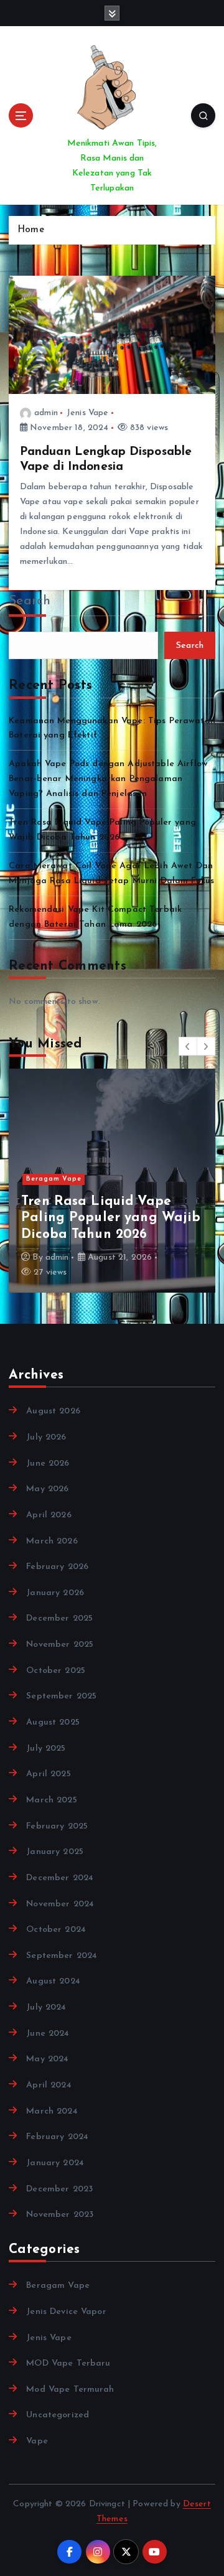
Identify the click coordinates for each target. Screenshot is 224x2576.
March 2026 (52, 1541)
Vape (37, 2441)
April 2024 (49, 2085)
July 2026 (46, 1437)
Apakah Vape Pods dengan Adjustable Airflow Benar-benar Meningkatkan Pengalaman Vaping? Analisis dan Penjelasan (108, 779)
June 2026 (48, 1464)
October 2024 (56, 1930)
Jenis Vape (87, 413)
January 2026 (55, 1593)
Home (31, 230)
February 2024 (57, 2137)
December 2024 (60, 1878)
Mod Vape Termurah (70, 2390)
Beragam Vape (54, 1179)
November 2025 (60, 1645)
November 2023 (60, 2215)
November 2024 (60, 1904)
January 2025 (55, 1852)
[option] (112, 1181)
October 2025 (56, 1671)
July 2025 (46, 1749)
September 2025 (61, 1696)
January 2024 (55, 2163)
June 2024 (48, 2034)
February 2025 (57, 1826)
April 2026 (49, 1515)
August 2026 (53, 1411)
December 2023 (59, 2189)
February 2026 (57, 1567)
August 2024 (53, 1981)
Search (30, 601)
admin (46, 413)
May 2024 (47, 2059)
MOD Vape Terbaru (68, 2363)
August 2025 (53, 1722)
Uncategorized (58, 2415)
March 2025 (51, 1800)
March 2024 (52, 2111)
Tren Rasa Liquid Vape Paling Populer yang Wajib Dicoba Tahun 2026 (111, 1218)
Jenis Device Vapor (66, 2312)
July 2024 (46, 2007)
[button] (188, 1046)
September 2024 (62, 1956)
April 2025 (48, 1774)
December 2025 (59, 1618)
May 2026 (47, 1489)
